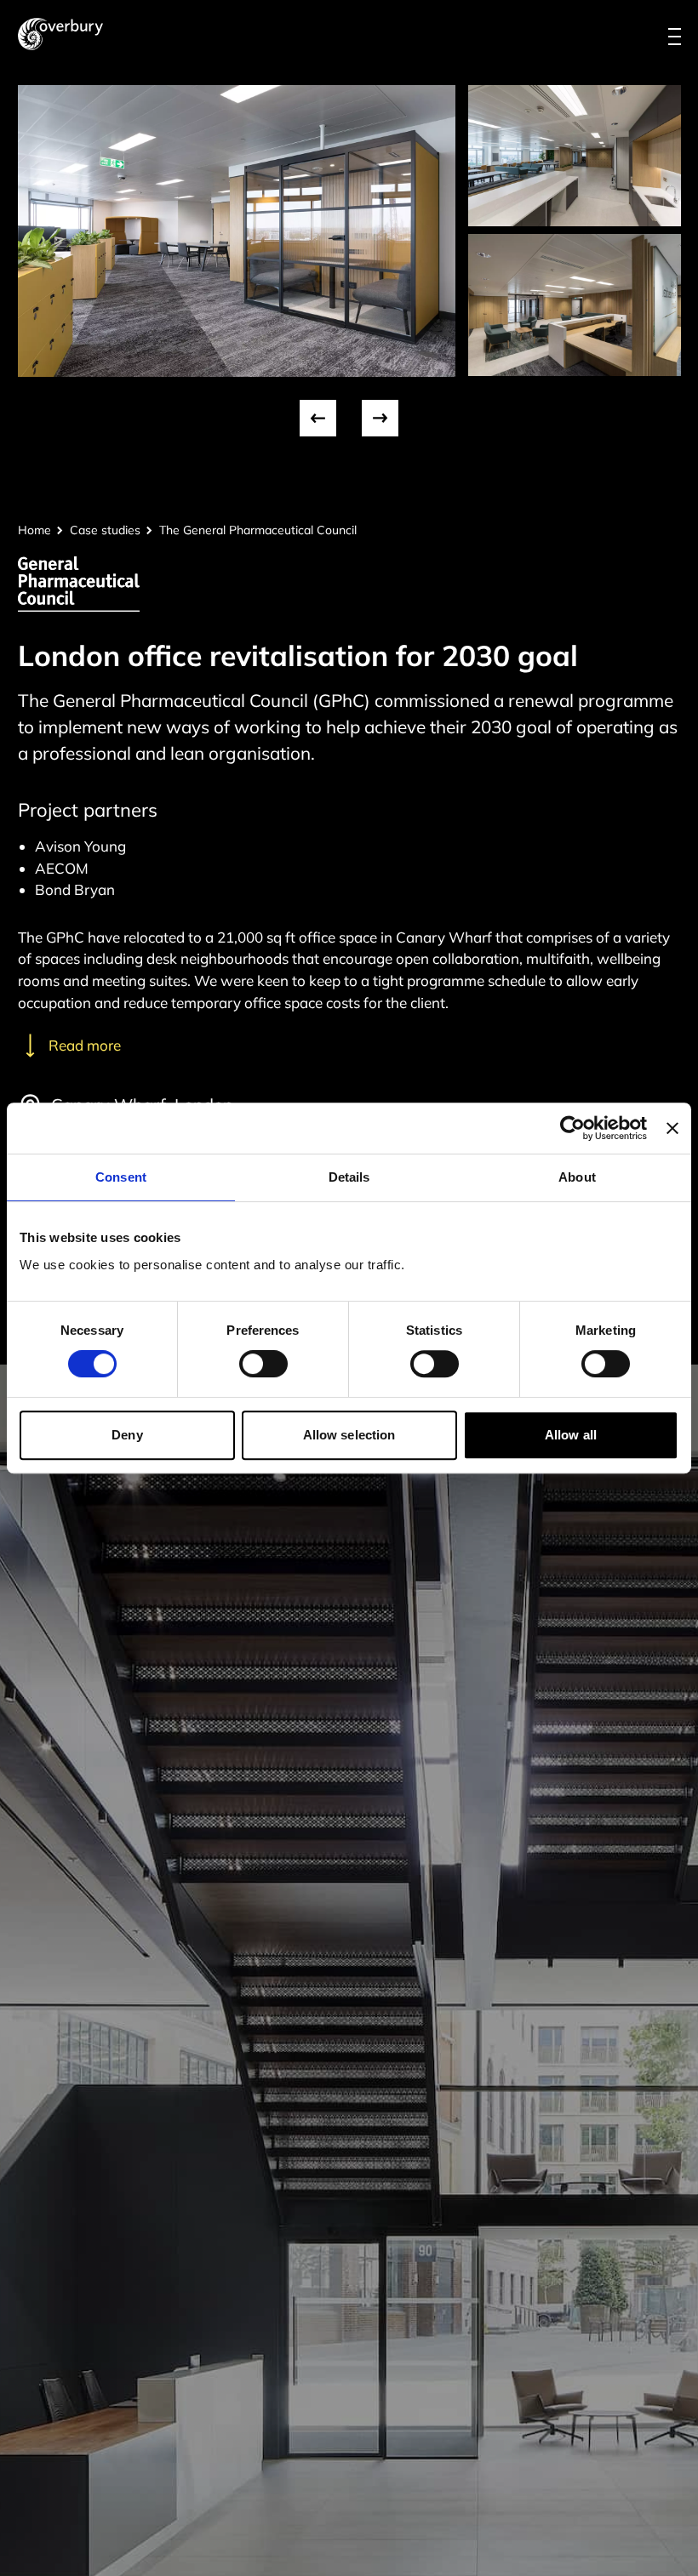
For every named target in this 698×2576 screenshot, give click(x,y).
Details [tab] (349, 1177)
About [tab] (577, 1177)
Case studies (105, 530)
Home (34, 530)
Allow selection (349, 1435)
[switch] (263, 1364)
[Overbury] (60, 34)
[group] (237, 231)
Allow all (571, 1435)
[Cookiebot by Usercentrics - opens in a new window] (572, 1128)
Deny (127, 1435)
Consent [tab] (121, 1177)
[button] (318, 418)
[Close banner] (672, 1128)
